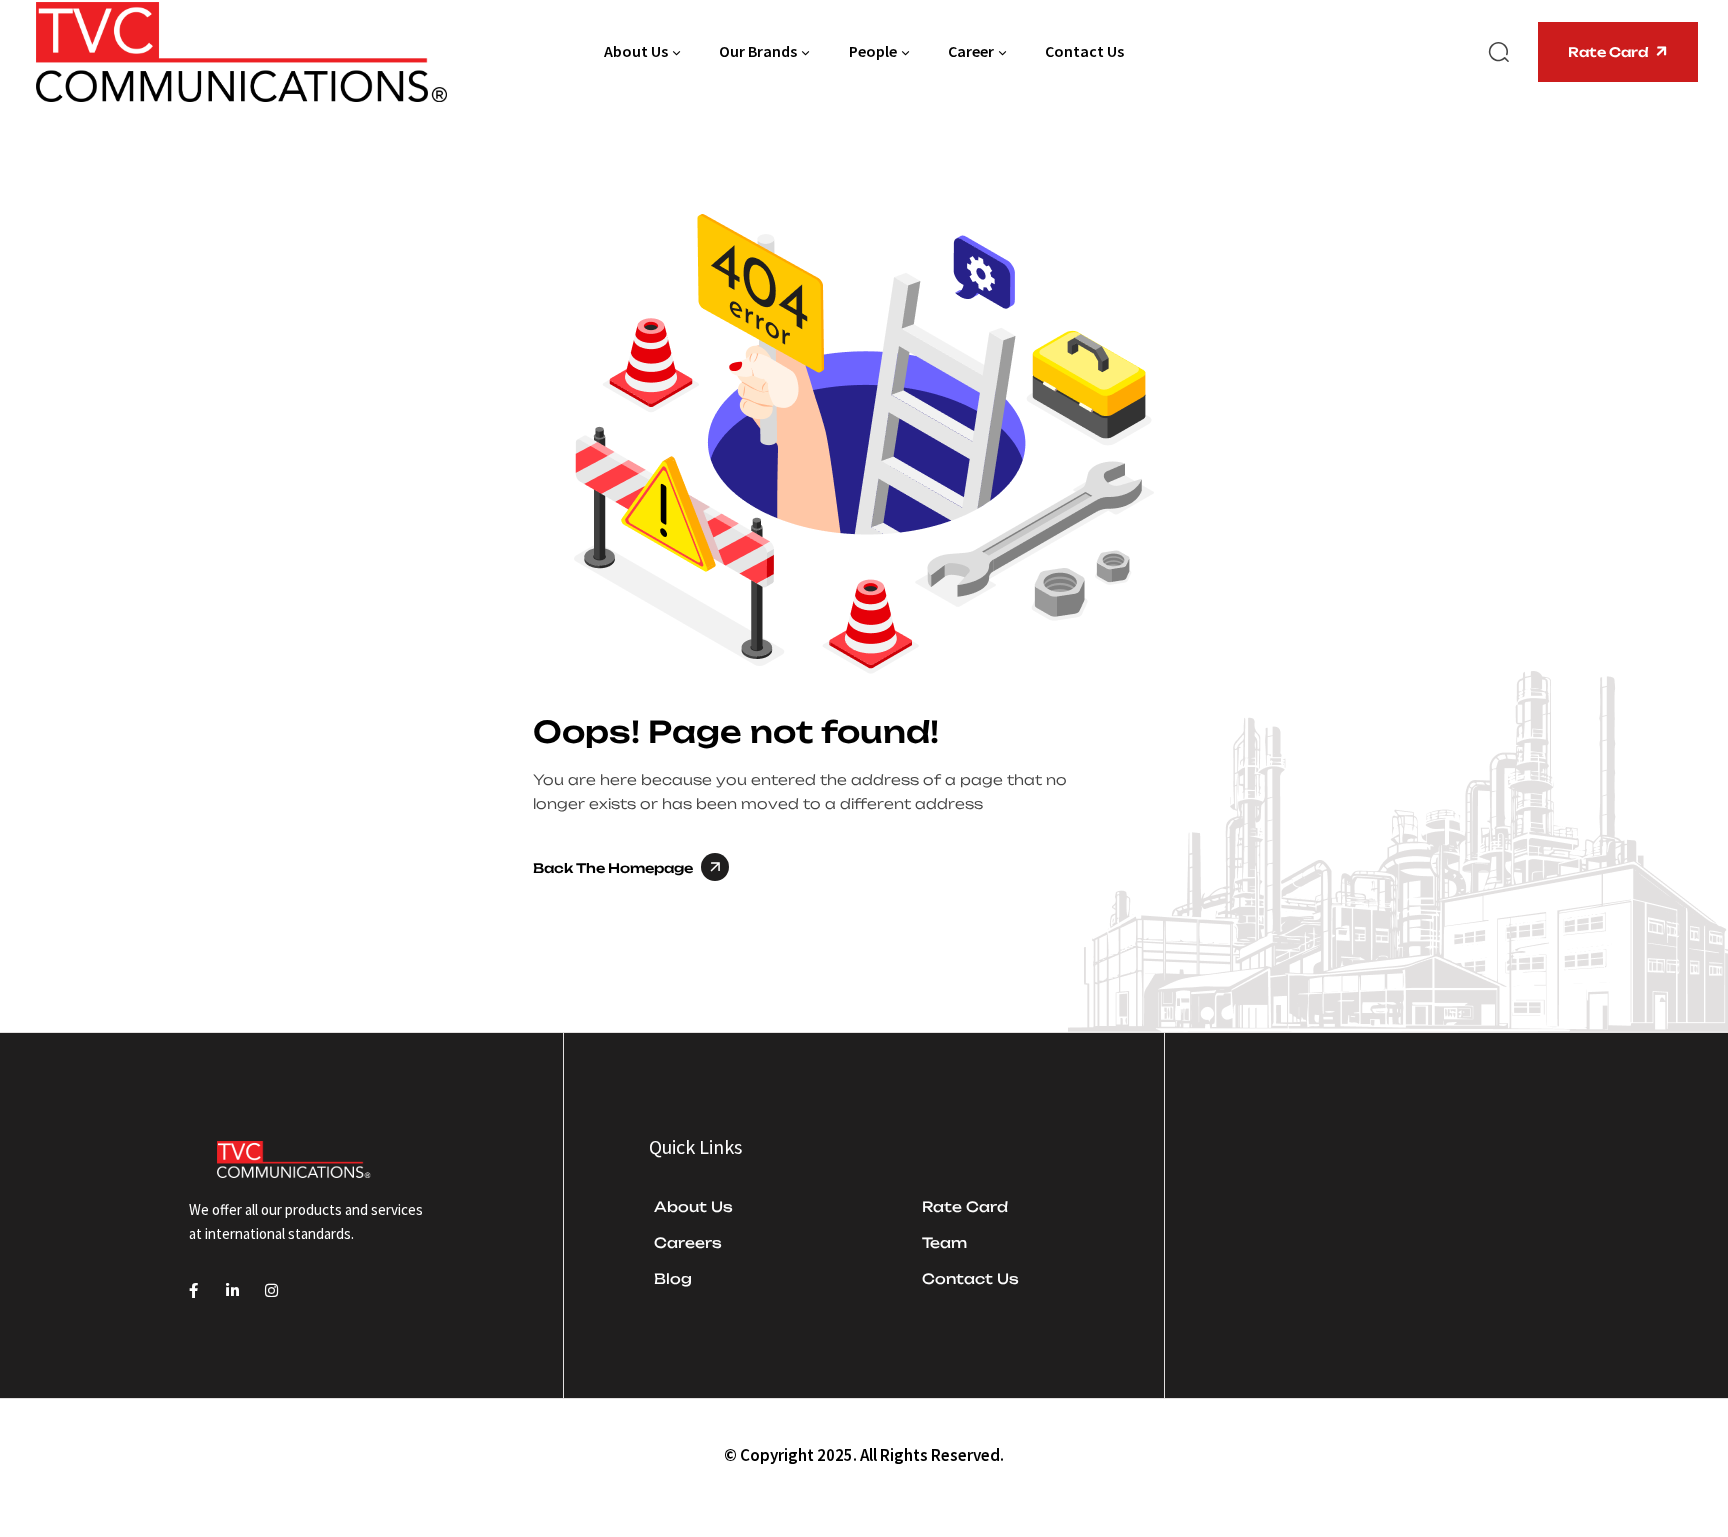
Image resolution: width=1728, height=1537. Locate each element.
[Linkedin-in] (232, 1290)
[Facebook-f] (193, 1290)
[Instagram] (271, 1290)
